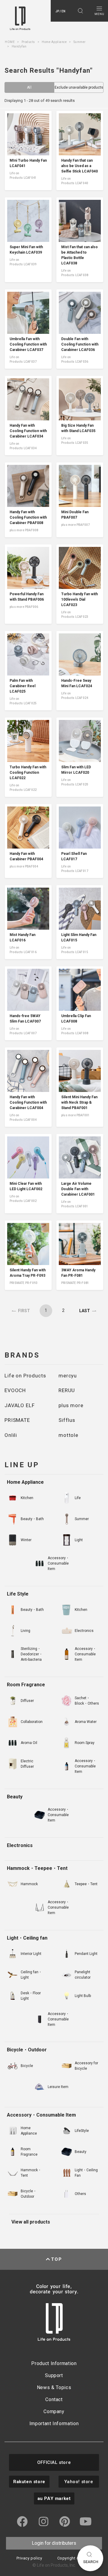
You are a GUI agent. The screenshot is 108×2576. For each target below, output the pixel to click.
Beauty (15, 1797)
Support (54, 2375)
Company (54, 2411)
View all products (31, 2222)
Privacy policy (29, 2558)
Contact (54, 2399)
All (29, 87)
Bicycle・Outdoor (27, 2050)
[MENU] (99, 11)
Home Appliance (25, 1482)
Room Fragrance (26, 1685)
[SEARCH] (80, 11)
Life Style (18, 1594)
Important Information (54, 2424)
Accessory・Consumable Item (41, 2115)
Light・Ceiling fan (27, 1938)
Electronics (20, 1845)
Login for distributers (54, 2543)
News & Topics (54, 2387)
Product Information (54, 2363)
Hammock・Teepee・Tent (37, 1868)
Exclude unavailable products (79, 87)
